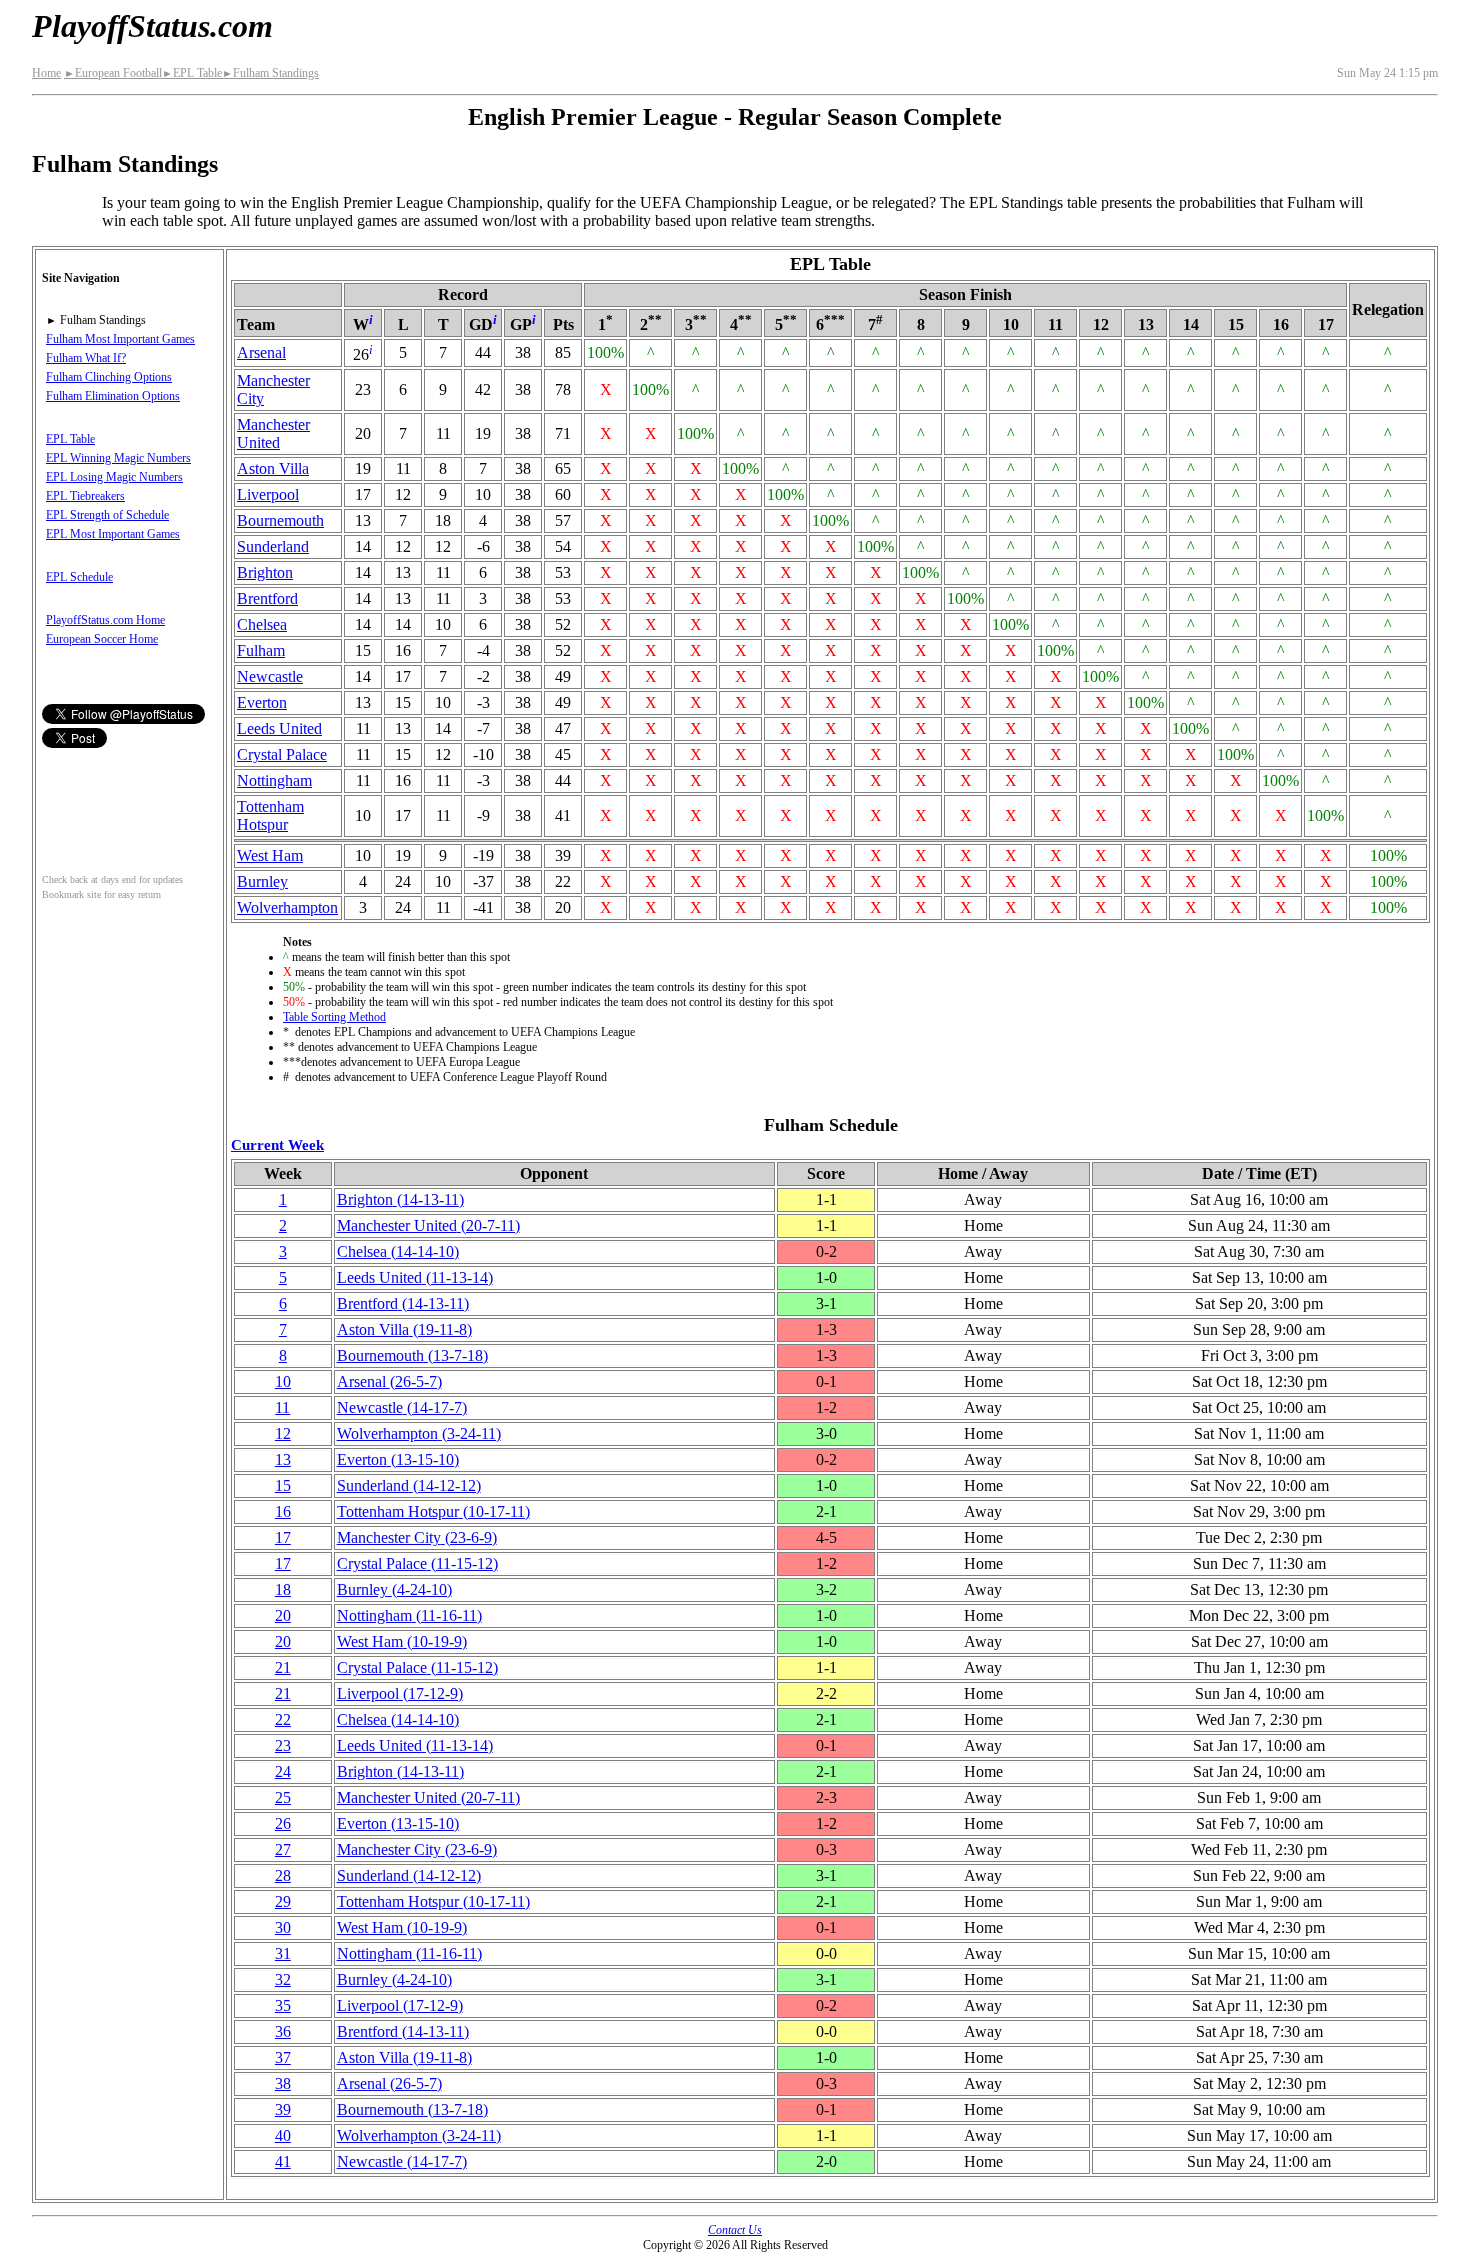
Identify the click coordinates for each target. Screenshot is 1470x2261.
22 (283, 1719)
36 (283, 2031)
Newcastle (270, 676)
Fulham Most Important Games (120, 339)
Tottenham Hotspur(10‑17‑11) (433, 1511)
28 (283, 1875)
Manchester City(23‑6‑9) (417, 1537)
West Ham (270, 855)
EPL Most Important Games (113, 534)
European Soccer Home (102, 639)
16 (283, 1511)
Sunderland (273, 546)
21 (283, 1667)
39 (283, 2109)
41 (283, 2161)
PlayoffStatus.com (152, 26)
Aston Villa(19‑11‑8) (404, 1329)
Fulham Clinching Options (109, 377)
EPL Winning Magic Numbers (118, 458)
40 (283, 2135)
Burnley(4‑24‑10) (394, 1589)
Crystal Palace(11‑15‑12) (417, 1563)
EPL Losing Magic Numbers (114, 477)
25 (283, 1797)
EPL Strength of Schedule (107, 515)
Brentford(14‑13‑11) (403, 1303)
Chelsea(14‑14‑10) (398, 1251)
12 (283, 1433)
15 (283, 1485)
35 (283, 2005)
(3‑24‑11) (419, 1433)
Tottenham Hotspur (270, 815)
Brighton (265, 572)
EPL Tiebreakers (85, 496)
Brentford (267, 598)
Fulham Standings (270, 73)
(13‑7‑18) (412, 1355)
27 (283, 1849)
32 (283, 1979)
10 (283, 1381)
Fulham (261, 650)
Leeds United (279, 728)
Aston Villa (273, 468)
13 (283, 1459)
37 (283, 2057)
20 (283, 1615)
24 (283, 1771)
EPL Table (192, 73)
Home (46, 73)
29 (283, 1901)
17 (283, 1537)
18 (283, 1589)
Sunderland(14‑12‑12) (409, 1485)
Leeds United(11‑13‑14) (415, 1277)
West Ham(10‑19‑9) (402, 1641)
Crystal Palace (282, 754)
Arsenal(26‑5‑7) (389, 1381)
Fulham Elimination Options (113, 396)
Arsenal (261, 352)
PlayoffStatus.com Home (105, 620)
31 (283, 1953)
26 (283, 1823)
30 (283, 1927)
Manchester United (273, 433)
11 (282, 1407)
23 (283, 1745)
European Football (113, 73)
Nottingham (274, 780)
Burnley (262, 881)
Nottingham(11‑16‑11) (409, 1615)
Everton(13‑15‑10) (398, 1459)
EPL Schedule (79, 577)
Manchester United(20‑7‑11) (428, 1225)
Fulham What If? (86, 358)
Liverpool (268, 494)
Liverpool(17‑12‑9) (400, 1693)
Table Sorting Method (334, 1017)
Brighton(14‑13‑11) (400, 1199)
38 (283, 2083)
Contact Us (735, 2230)
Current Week (277, 1144)
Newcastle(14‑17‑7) (402, 1407)
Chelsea (262, 624)
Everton (262, 702)
